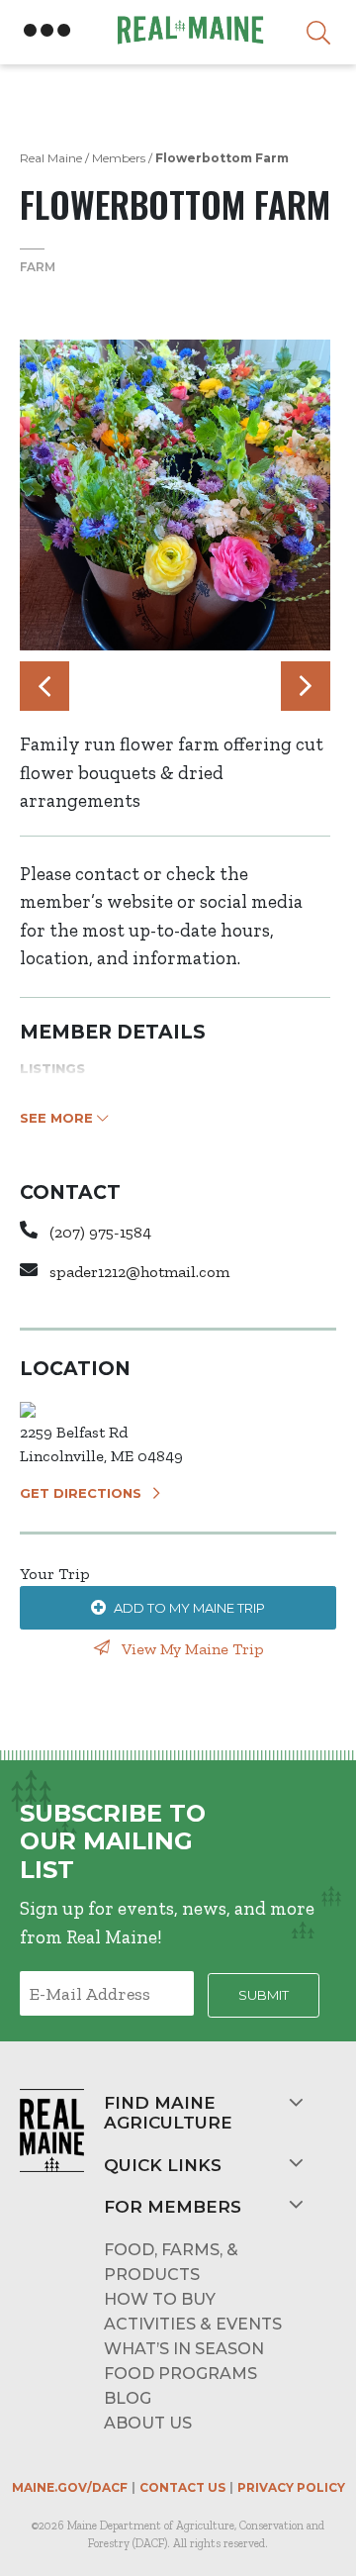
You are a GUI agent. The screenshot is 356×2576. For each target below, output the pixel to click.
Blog (128, 2398)
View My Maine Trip (191, 1649)
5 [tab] (215, 691)
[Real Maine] (188, 30)
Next (306, 686)
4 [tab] (195, 691)
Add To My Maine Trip (189, 1608)
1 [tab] (135, 691)
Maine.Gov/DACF (70, 2487)
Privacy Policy (291, 2487)
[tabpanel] (175, 495)
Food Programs (180, 2374)
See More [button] (58, 1118)
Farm (38, 267)
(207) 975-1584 (100, 1232)
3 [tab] (175, 691)
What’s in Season (184, 2349)
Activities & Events (193, 2324)
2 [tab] (155, 691)
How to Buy (160, 2299)
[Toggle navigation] (47, 31)
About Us (148, 2423)
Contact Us (182, 2487)
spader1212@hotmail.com (139, 1272)
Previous (44, 686)
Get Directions (81, 1493)
